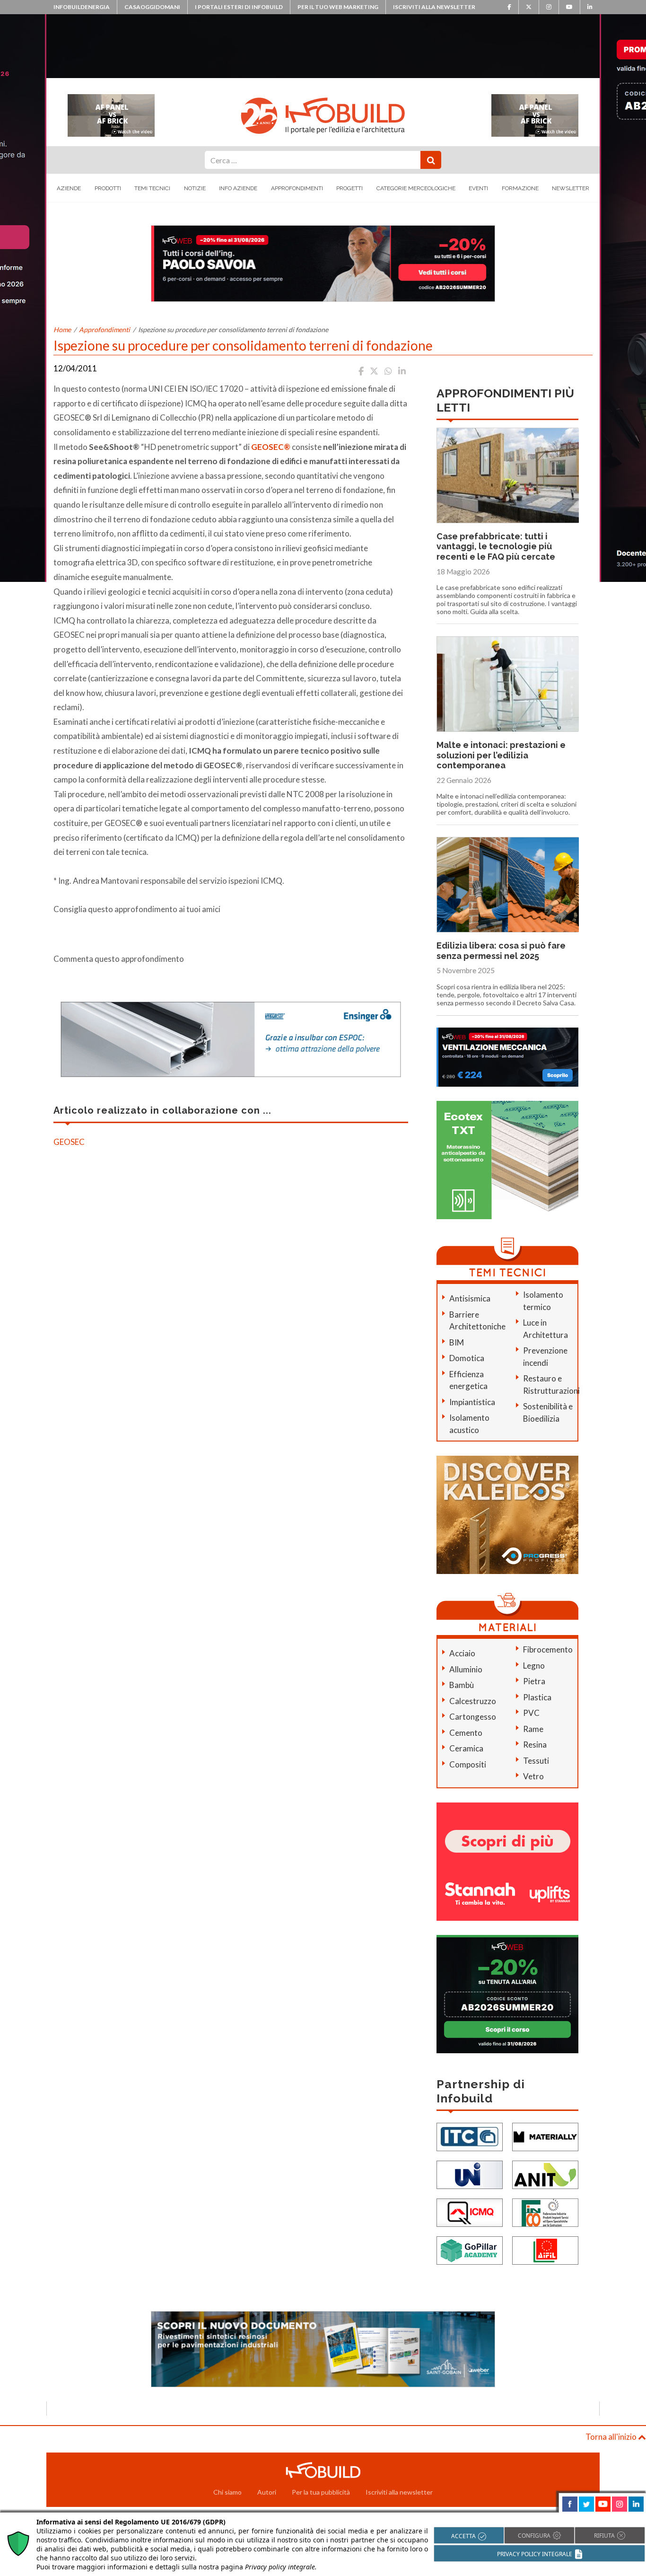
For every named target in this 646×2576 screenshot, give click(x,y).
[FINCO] (545, 2211)
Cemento (466, 1733)
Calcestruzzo (473, 1701)
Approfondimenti (297, 188)
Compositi (468, 1764)
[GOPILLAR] (470, 2249)
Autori (267, 2492)
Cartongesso (473, 1717)
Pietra (534, 1681)
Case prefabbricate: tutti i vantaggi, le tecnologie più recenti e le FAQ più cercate (496, 546)
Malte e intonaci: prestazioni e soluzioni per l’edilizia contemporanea (501, 755)
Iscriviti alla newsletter (434, 7)
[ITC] (470, 2136)
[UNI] (470, 2174)
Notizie (195, 188)
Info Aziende (238, 188)
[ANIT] (545, 2174)
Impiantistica (472, 1402)
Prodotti (108, 188)
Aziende (69, 188)
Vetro (533, 1776)
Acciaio (462, 1653)
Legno (534, 1666)
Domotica (467, 1358)
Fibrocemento (548, 1649)
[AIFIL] (545, 2249)
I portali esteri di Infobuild (239, 7)
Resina (535, 1745)
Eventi (478, 188)
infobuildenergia (82, 7)
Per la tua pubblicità (321, 2492)
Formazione (520, 188)
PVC (531, 1713)
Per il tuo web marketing (338, 7)
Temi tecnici (152, 188)
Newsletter (571, 188)
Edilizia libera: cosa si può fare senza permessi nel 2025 (501, 951)
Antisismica (470, 1298)
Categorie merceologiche (416, 188)
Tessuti (536, 1761)
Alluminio (466, 1669)
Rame (533, 1729)
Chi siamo (227, 2492)
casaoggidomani (152, 7)
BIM (457, 1342)
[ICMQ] (470, 2211)
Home (62, 330)
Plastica (537, 1697)
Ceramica (466, 1748)
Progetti (349, 188)
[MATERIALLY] (545, 2136)
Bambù (462, 1685)
